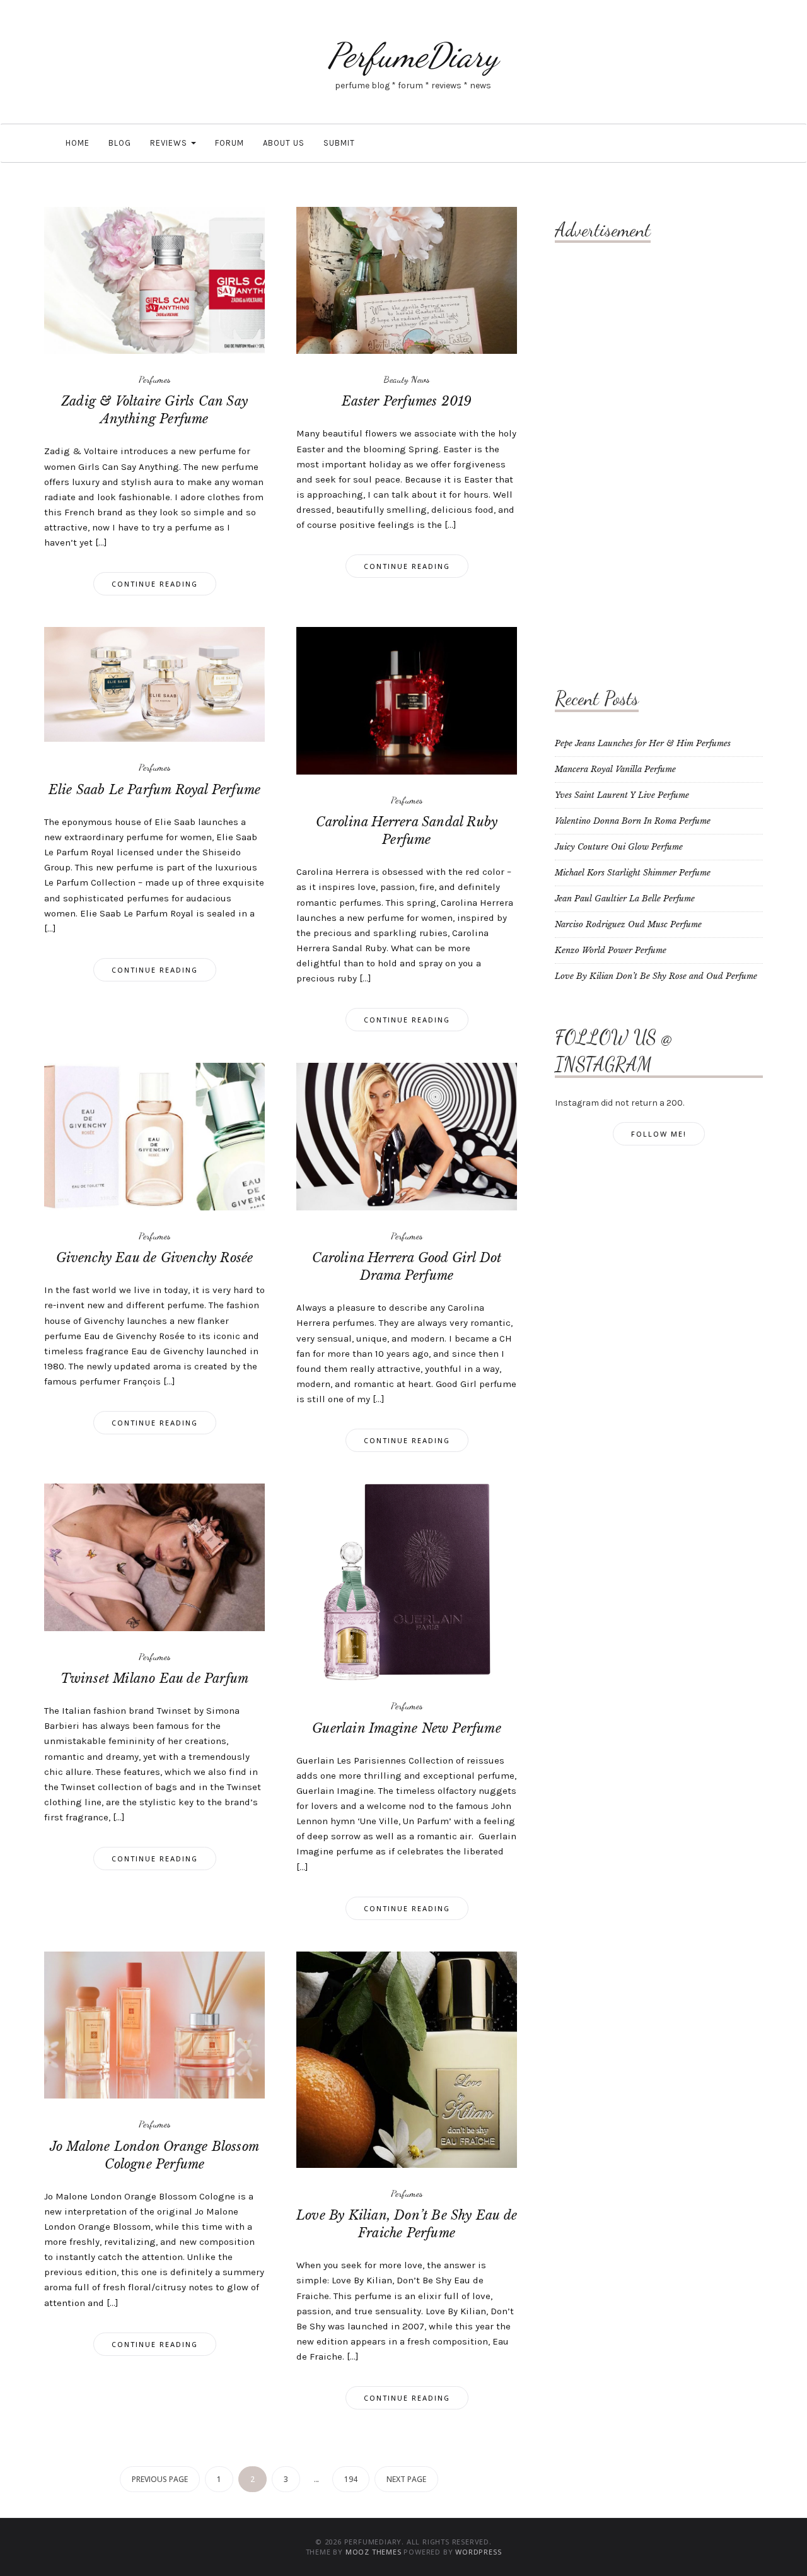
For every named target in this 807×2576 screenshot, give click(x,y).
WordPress (478, 2552)
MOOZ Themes (374, 2552)
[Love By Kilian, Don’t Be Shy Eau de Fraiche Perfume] (407, 2059)
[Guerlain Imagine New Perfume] (407, 1582)
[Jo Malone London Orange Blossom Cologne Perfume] (154, 2024)
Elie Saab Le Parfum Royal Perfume (155, 790)
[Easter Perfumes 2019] (407, 280)
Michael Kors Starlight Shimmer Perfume (633, 873)
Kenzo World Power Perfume (611, 950)
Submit (339, 143)
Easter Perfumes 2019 (407, 401)
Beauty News (407, 379)
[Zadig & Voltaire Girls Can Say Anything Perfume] (154, 280)
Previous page (160, 2479)
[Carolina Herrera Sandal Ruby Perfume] (407, 700)
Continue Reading (155, 584)
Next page (406, 2479)
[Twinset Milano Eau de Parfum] (154, 1556)
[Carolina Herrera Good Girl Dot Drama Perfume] (407, 1136)
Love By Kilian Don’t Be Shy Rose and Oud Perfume (656, 976)
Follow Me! (659, 1134)
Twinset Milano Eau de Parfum (155, 1678)
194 (351, 2479)
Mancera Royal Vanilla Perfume (615, 769)
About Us (284, 143)
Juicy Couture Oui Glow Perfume (619, 847)
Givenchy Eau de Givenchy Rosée (155, 1258)
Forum (229, 143)
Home (76, 143)
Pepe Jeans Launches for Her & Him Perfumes (643, 743)
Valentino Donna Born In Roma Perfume (633, 821)
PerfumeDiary (413, 55)
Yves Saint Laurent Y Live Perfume (622, 795)
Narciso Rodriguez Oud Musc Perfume (628, 924)
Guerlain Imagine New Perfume (407, 1728)
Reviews (170, 143)
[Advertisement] (605, 451)
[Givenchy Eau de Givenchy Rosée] (154, 1136)
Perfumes (155, 379)
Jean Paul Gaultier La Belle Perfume (625, 899)
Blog (120, 143)
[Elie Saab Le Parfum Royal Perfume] (154, 684)
